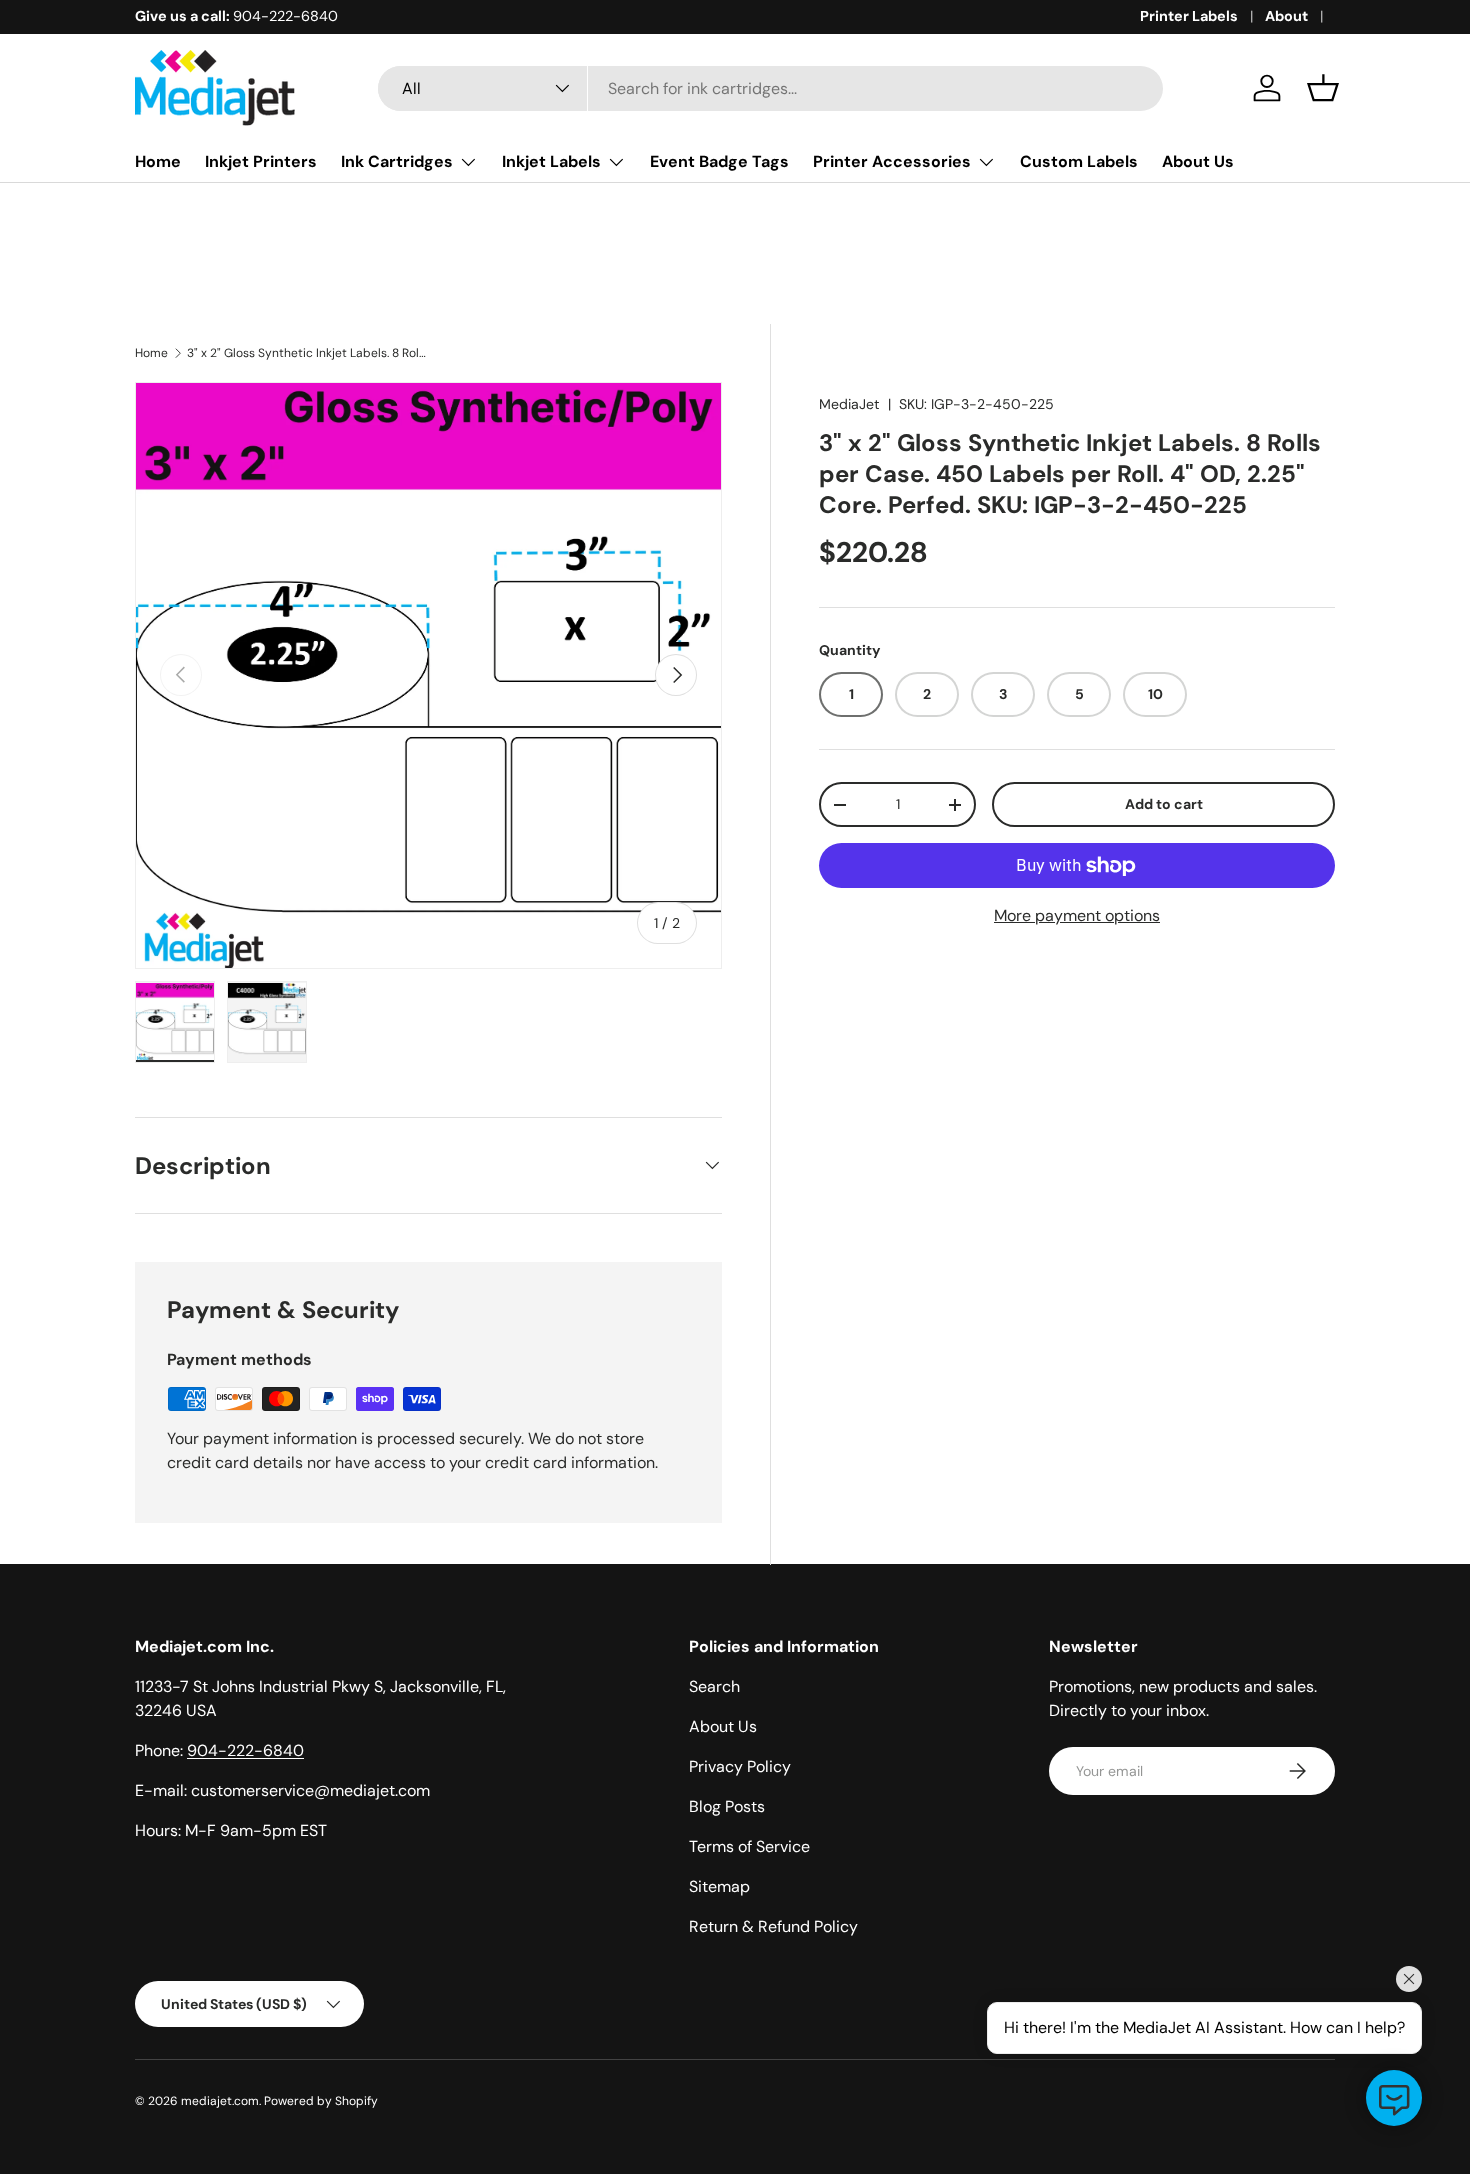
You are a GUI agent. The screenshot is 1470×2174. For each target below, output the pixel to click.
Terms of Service (749, 1846)
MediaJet (849, 404)
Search (714, 1686)
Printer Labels (1189, 16)
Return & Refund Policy (773, 1926)
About (1286, 16)
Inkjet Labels (551, 161)
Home (158, 161)
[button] (1323, 88)
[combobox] (770, 88)
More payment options (1077, 915)
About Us (1198, 161)
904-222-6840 (245, 1750)
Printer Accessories (892, 161)
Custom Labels (1079, 161)
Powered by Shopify (321, 2101)
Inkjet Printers (261, 161)
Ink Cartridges (397, 161)
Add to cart (1164, 804)
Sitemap (719, 1886)
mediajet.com (220, 2101)
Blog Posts (727, 1806)
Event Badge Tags (719, 161)
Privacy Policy (740, 1766)
